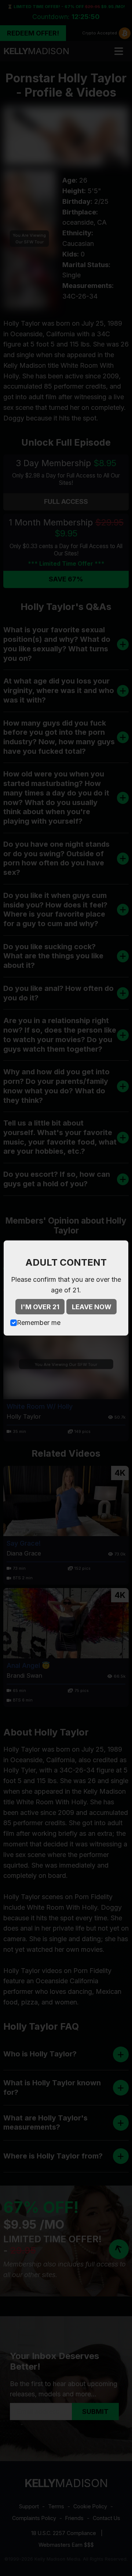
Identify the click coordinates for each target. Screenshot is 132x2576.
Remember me (39, 1323)
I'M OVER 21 (40, 1307)
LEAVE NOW (92, 1307)
